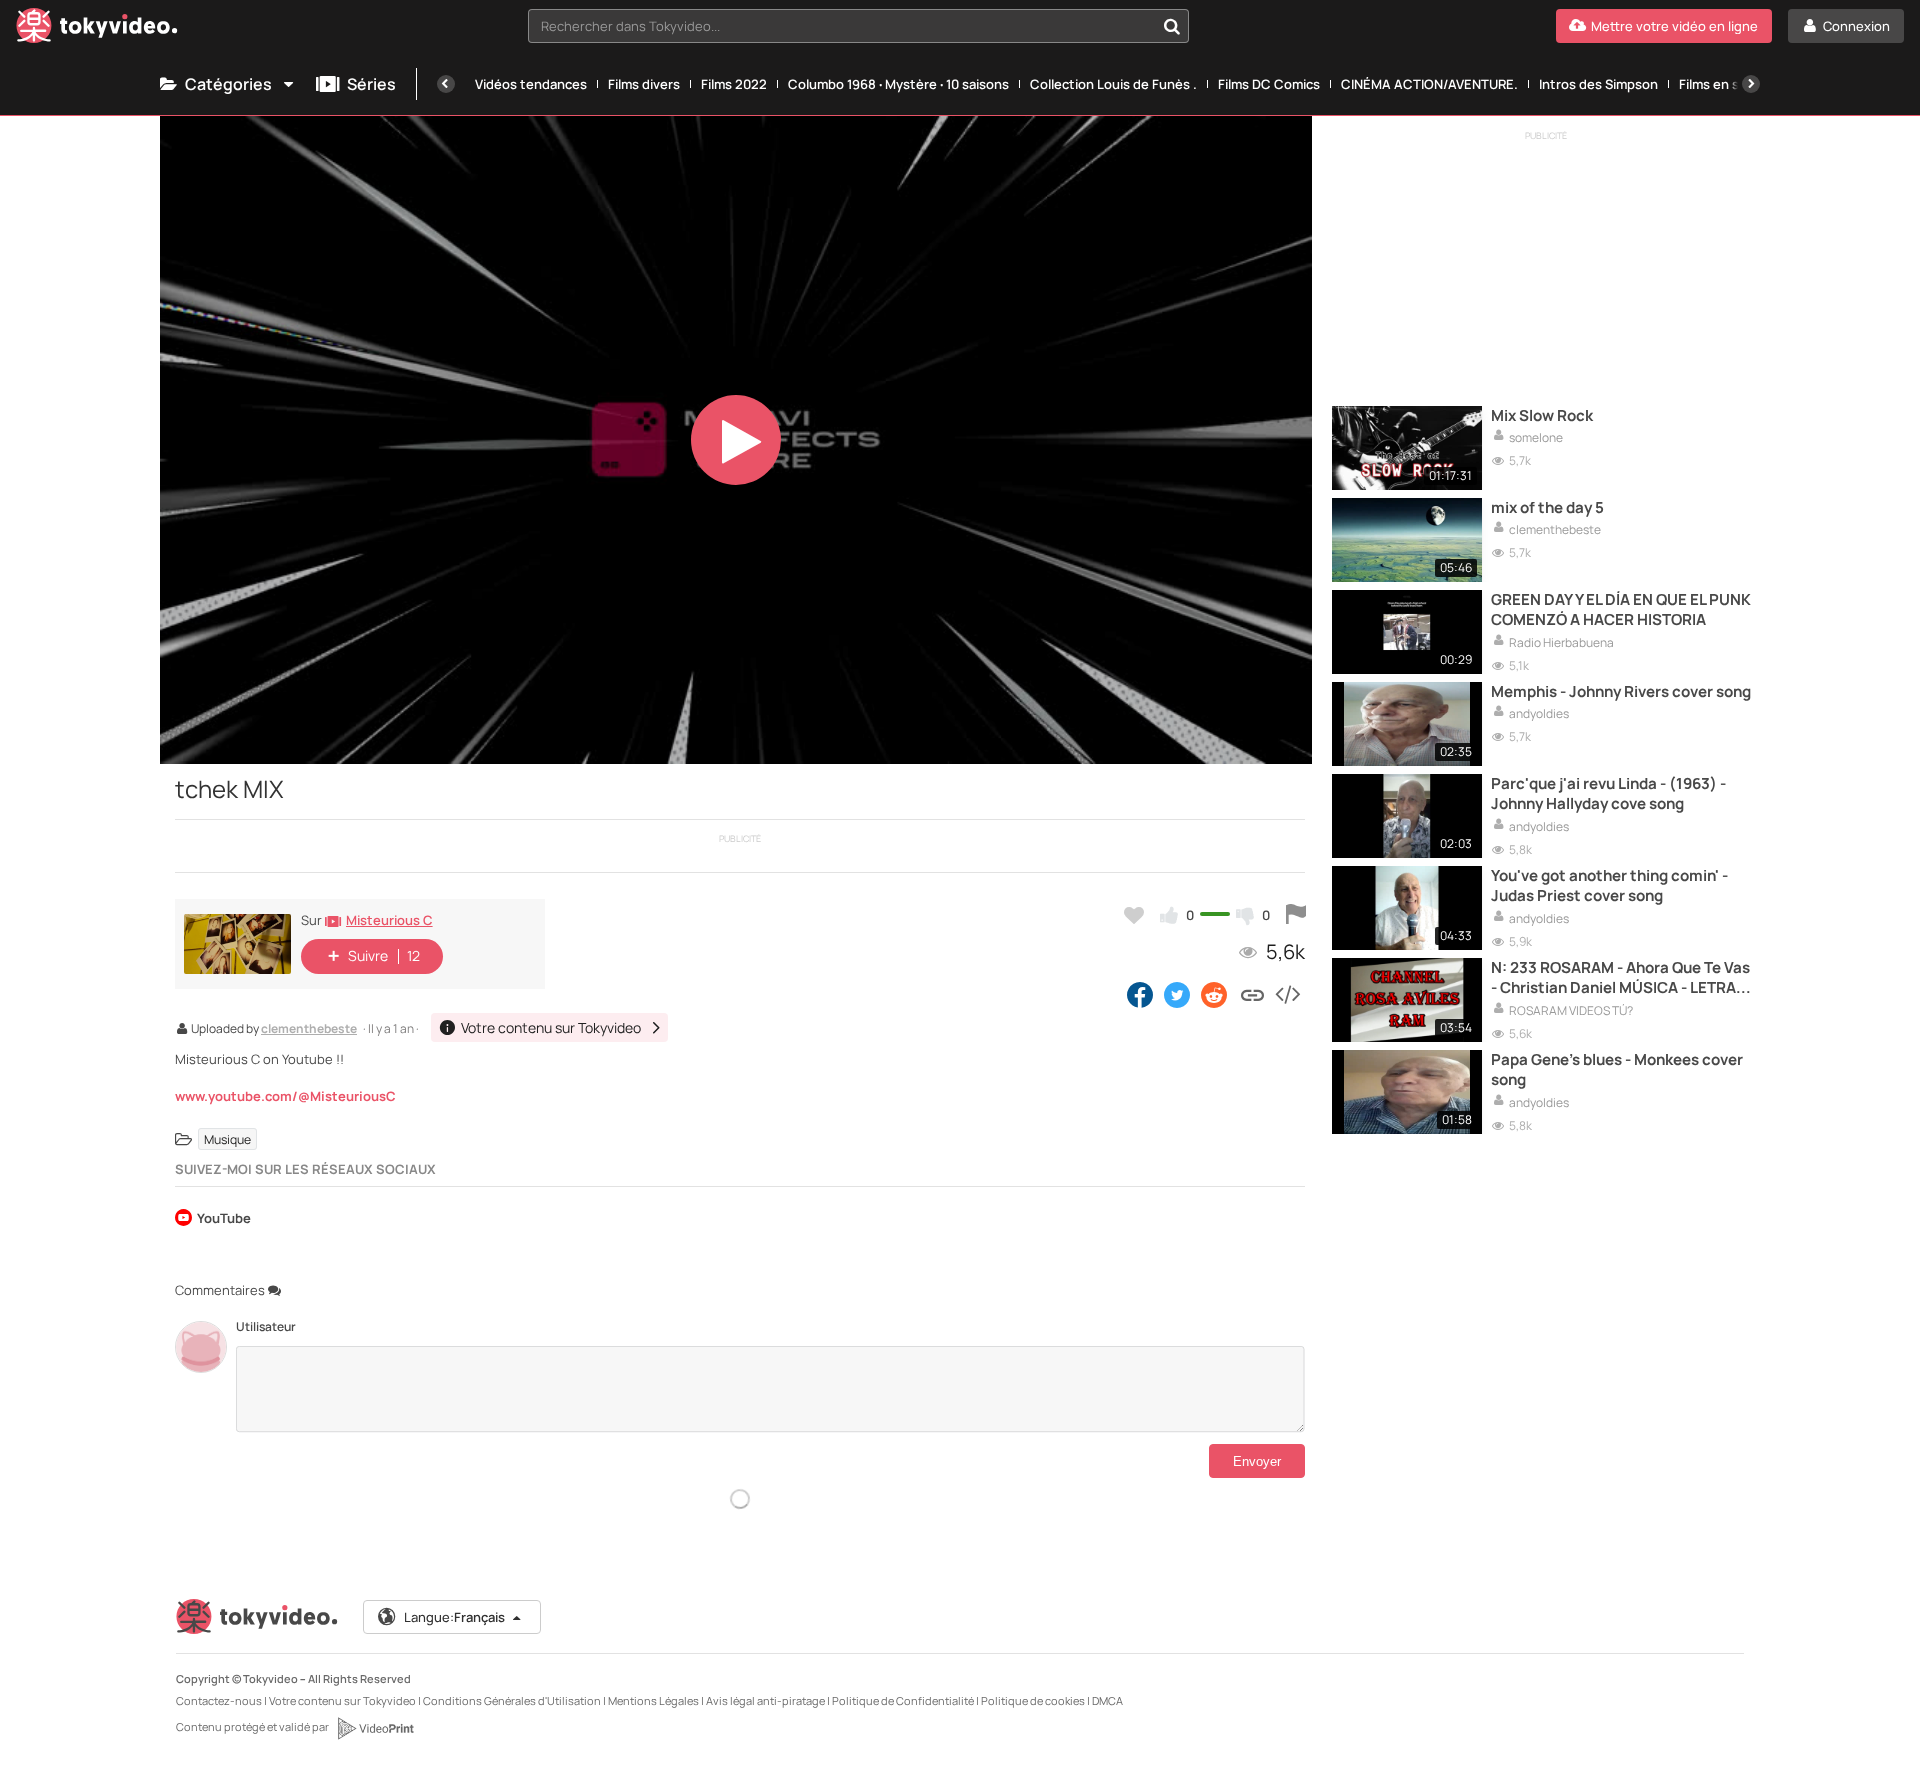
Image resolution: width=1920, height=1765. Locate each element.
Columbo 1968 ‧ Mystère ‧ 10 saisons (898, 84)
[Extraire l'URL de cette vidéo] (1252, 994)
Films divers (644, 84)
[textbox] (841, 26)
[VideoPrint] (375, 1728)
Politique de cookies (1033, 1700)
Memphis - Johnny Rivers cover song (1621, 692)
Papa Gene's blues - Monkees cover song (1617, 1070)
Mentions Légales (653, 1700)
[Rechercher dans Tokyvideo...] (1172, 26)
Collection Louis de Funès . (1113, 84)
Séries (371, 84)
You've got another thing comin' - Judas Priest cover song (1609, 886)
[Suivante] (1751, 84)
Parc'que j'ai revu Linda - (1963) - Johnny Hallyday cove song (1608, 794)
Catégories (228, 84)
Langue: (454, 1617)
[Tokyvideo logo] (97, 29)
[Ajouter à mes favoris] (1134, 915)
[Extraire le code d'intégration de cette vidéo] (1287, 994)
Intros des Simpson (1598, 84)
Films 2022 (734, 84)
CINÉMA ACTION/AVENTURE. (1429, 84)
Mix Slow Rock (1542, 416)
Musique (227, 1139)
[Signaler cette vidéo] (1296, 915)
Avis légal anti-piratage (765, 1700)
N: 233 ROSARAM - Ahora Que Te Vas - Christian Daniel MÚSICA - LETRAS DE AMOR (1620, 978)
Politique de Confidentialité (903, 1700)
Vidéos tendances (531, 84)
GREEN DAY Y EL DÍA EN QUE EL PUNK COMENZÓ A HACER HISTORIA (1621, 610)
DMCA (1107, 1700)
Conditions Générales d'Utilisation (512, 1700)
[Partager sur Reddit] (1215, 994)
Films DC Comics (1269, 84)
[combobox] (858, 26)
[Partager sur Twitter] (1177, 994)
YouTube (224, 1219)
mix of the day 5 (1547, 508)
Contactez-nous (219, 1700)
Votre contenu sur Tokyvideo (342, 1700)
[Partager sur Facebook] (1140, 994)
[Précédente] (446, 84)
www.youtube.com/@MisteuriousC (285, 1096)
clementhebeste (309, 1030)
